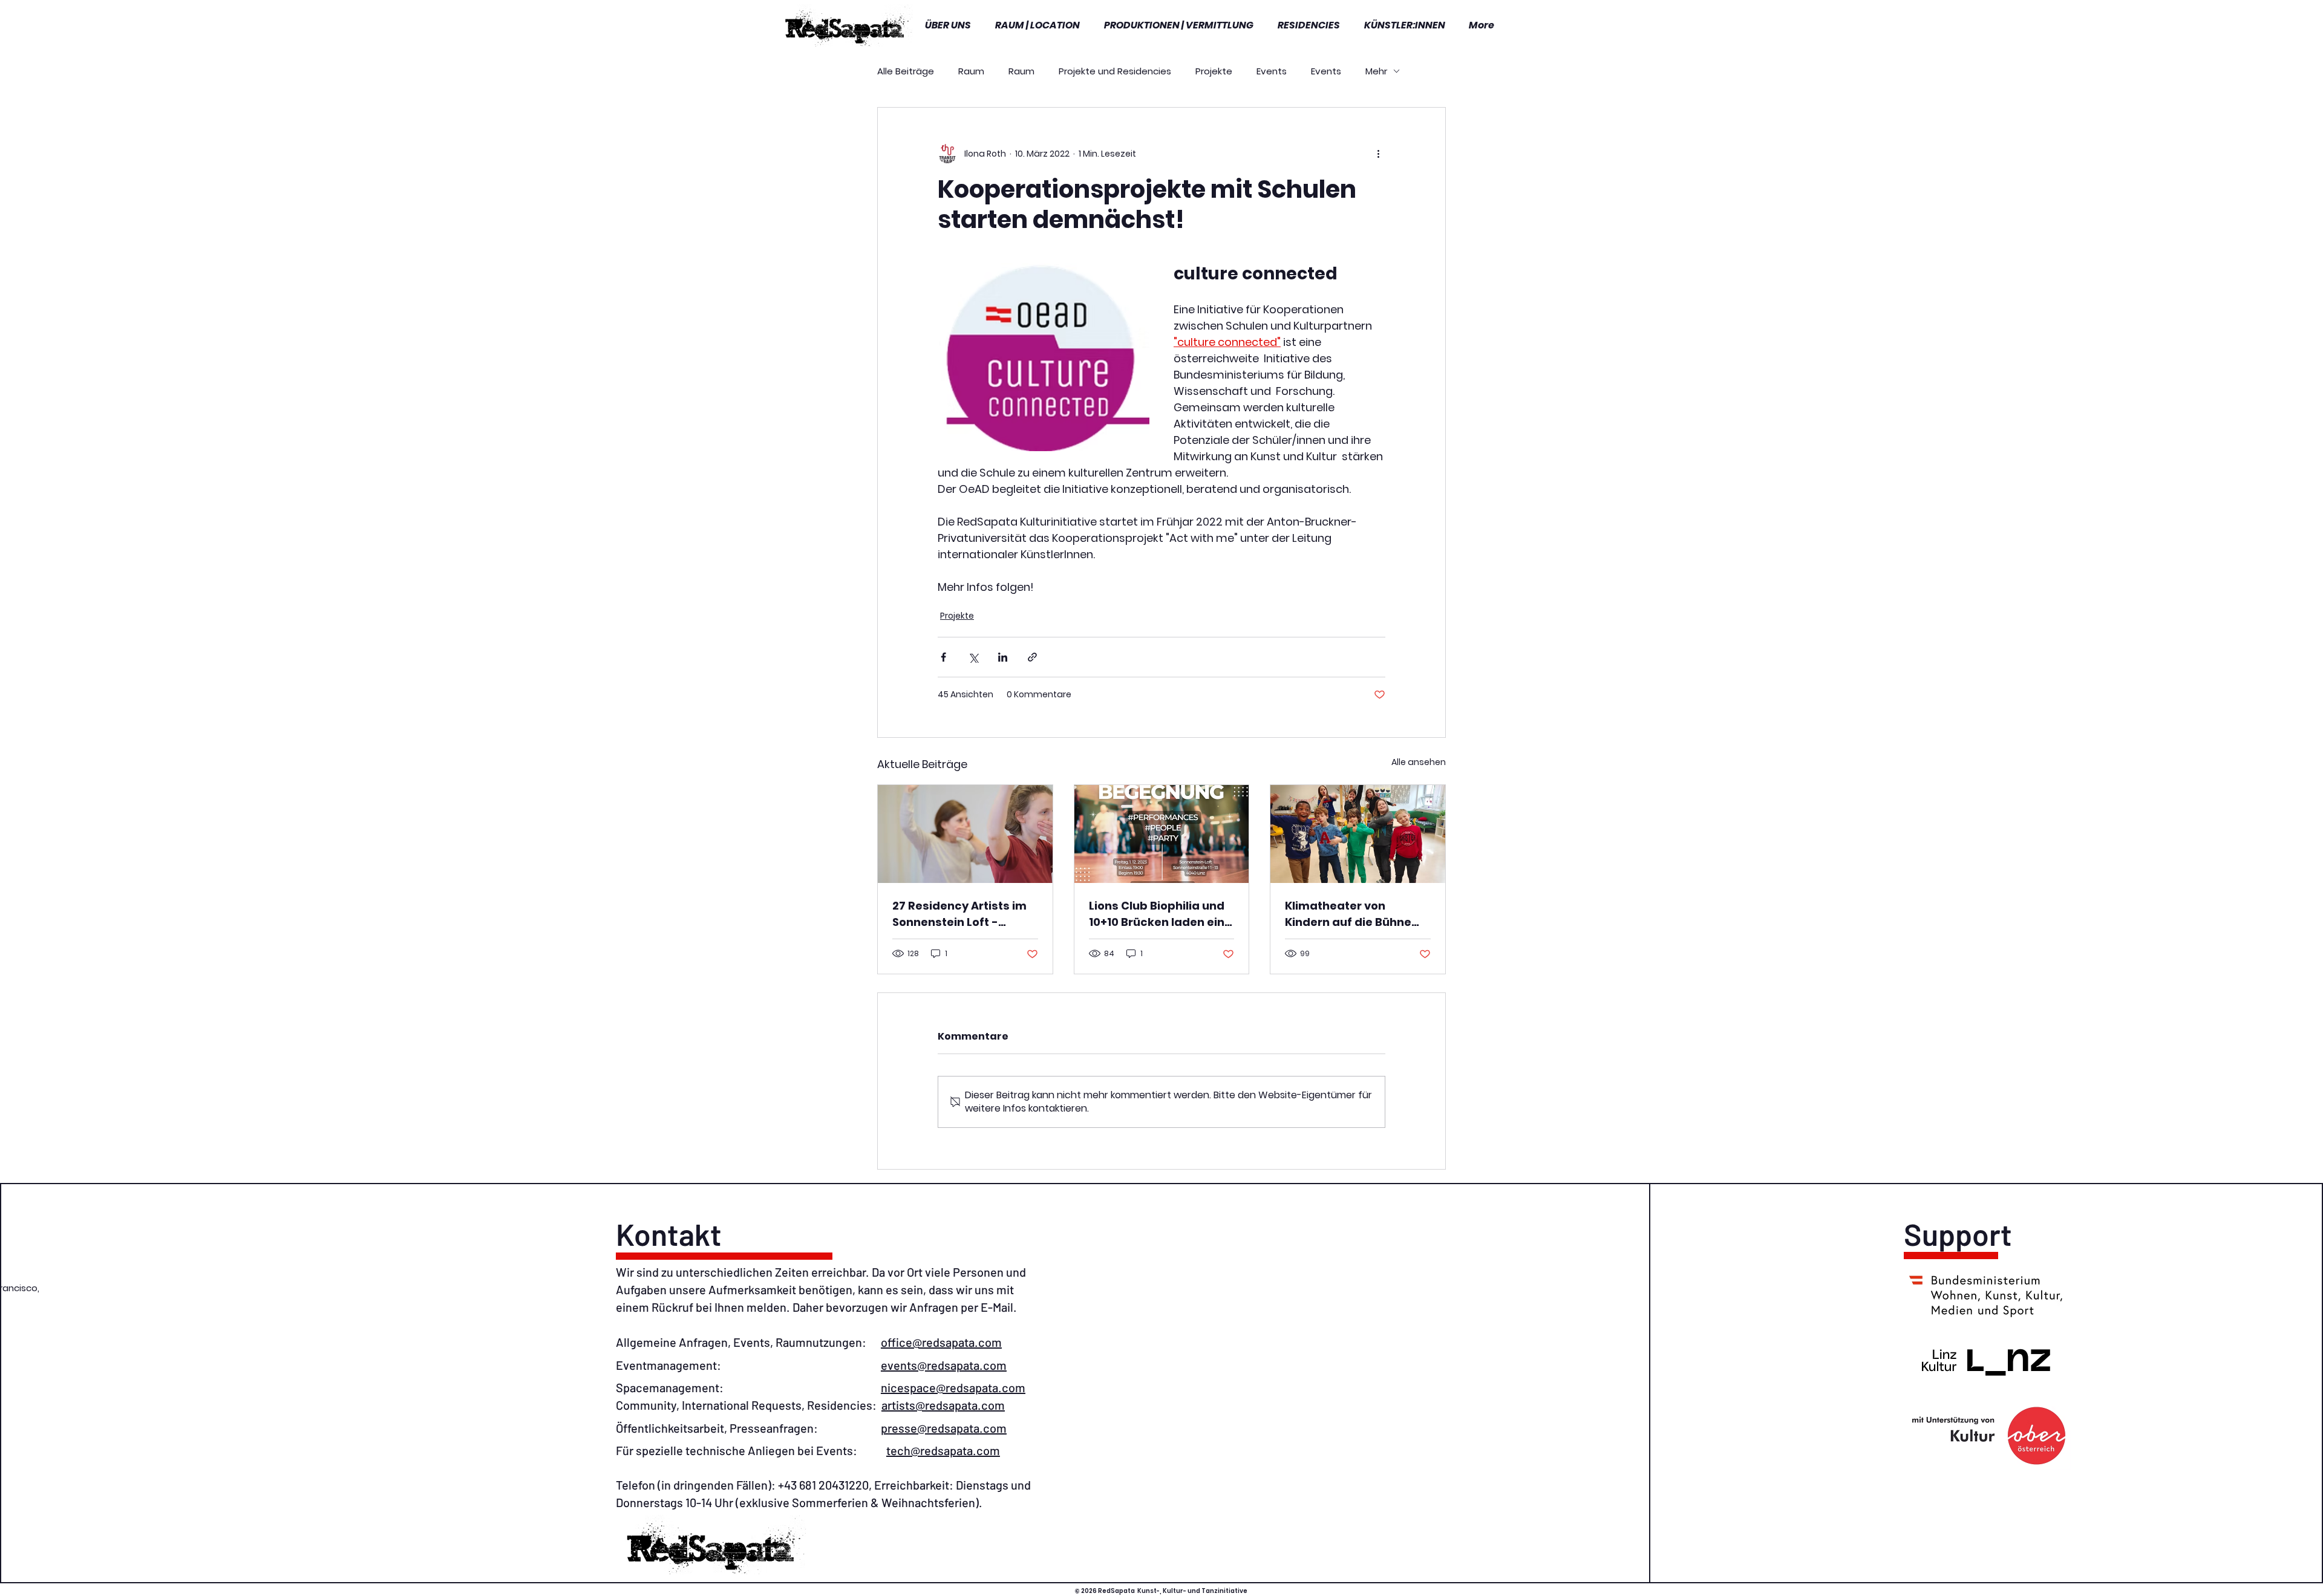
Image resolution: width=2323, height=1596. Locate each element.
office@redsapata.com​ (941, 1342)
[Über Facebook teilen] (943, 657)
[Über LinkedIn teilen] (1003, 657)
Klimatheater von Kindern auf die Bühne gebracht (1348, 914)
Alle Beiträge (906, 71)
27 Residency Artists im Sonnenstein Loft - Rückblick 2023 (959, 914)
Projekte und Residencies (1115, 71)
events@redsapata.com (944, 1365)
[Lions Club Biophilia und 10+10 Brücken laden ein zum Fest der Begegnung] (1162, 834)
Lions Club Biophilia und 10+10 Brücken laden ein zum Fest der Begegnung (1161, 914)
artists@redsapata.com (943, 1405)
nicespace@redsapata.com (953, 1387)
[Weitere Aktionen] (1378, 154)
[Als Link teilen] (1032, 657)
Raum (971, 71)
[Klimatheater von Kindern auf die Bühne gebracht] (1358, 834)
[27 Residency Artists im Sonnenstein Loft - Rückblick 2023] (965, 834)
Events (1272, 71)
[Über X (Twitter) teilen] (973, 657)
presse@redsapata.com (944, 1428)
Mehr (1376, 71)
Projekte (1214, 71)
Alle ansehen (1419, 762)
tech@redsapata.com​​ (943, 1450)
